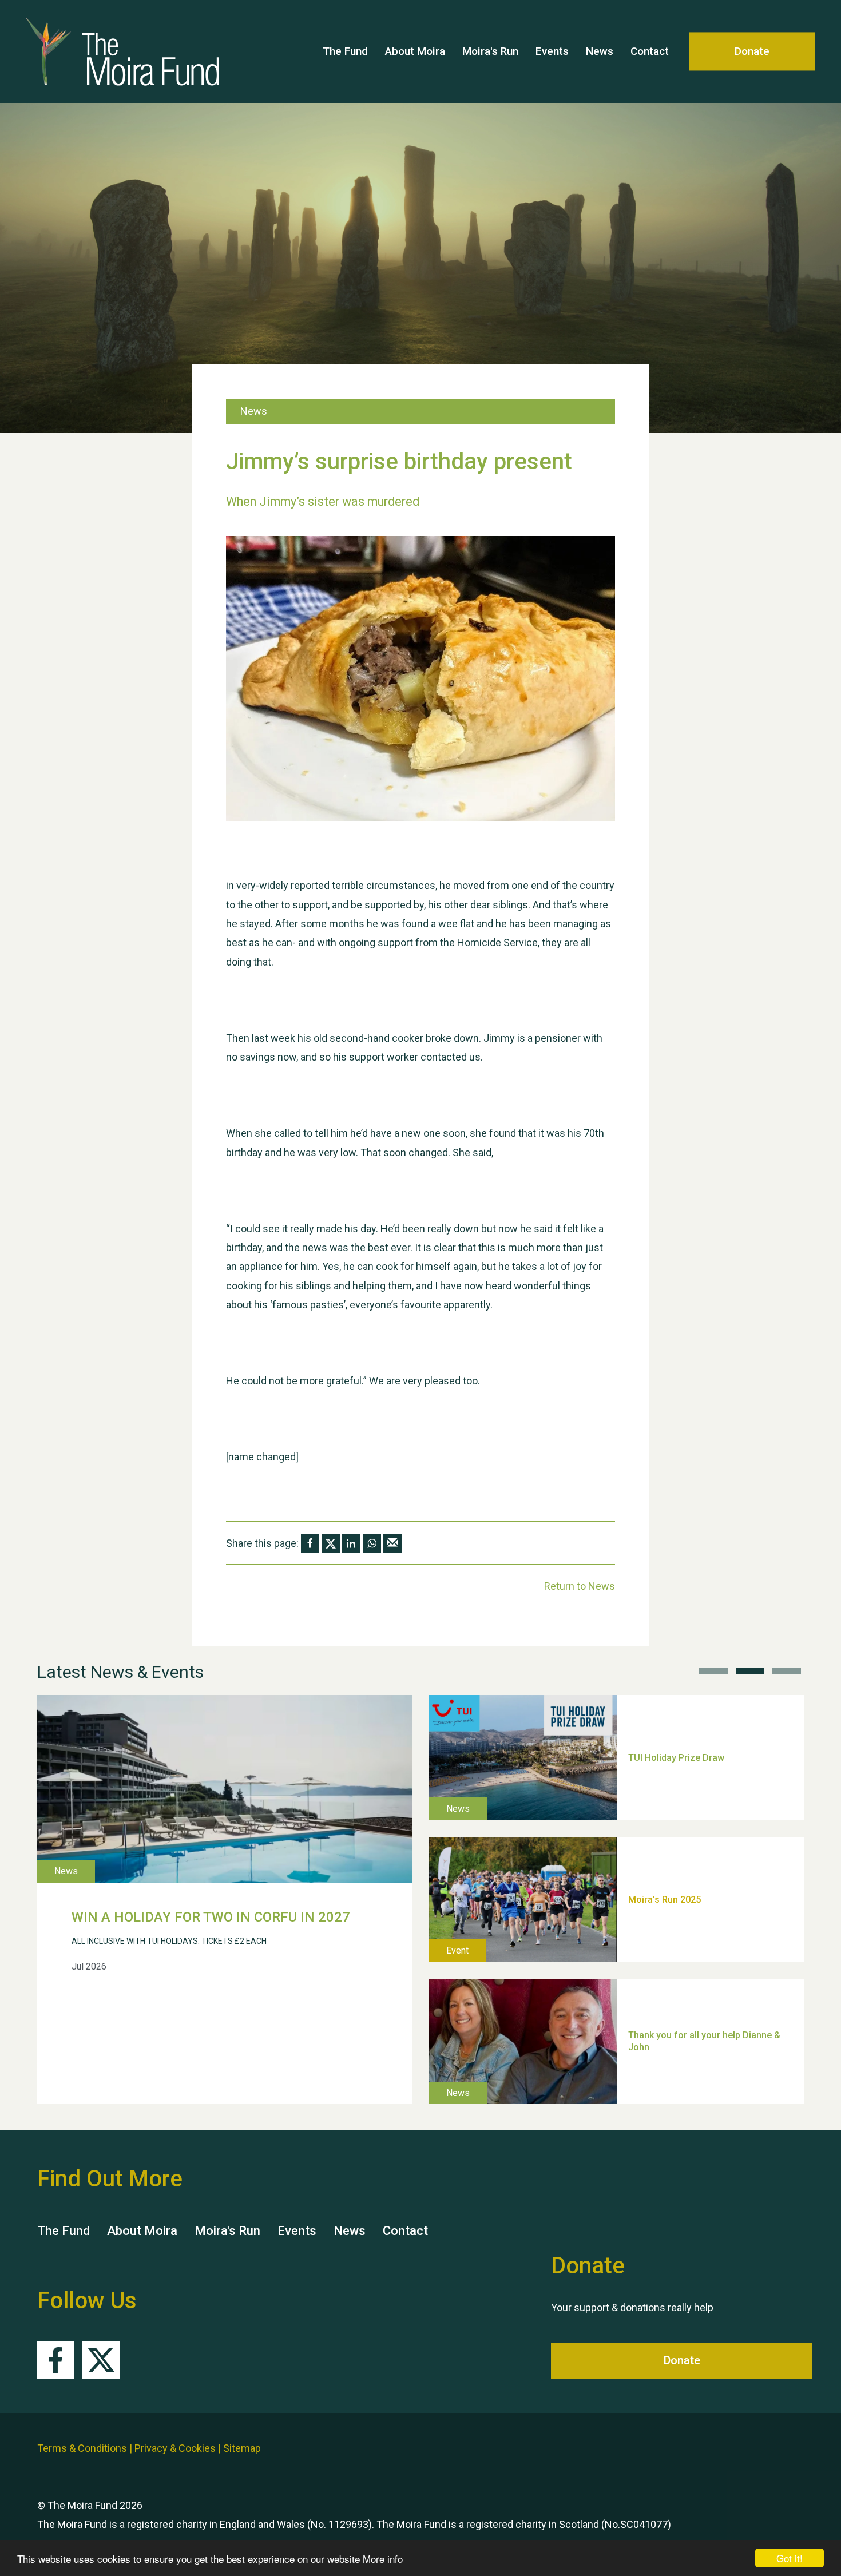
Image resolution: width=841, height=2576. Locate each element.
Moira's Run (490, 51)
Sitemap (242, 2448)
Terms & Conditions (82, 2448)
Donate (752, 51)
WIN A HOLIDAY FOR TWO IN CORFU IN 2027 (211, 1917)
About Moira (415, 51)
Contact (650, 51)
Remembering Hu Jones (679, 1958)
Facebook (56, 2360)
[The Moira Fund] (105, 51)
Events (552, 51)
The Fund (345, 51)
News (600, 51)
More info (383, 2559)
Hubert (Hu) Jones (667, 1816)
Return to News (580, 1586)
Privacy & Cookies (175, 2448)
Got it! (790, 2558)
